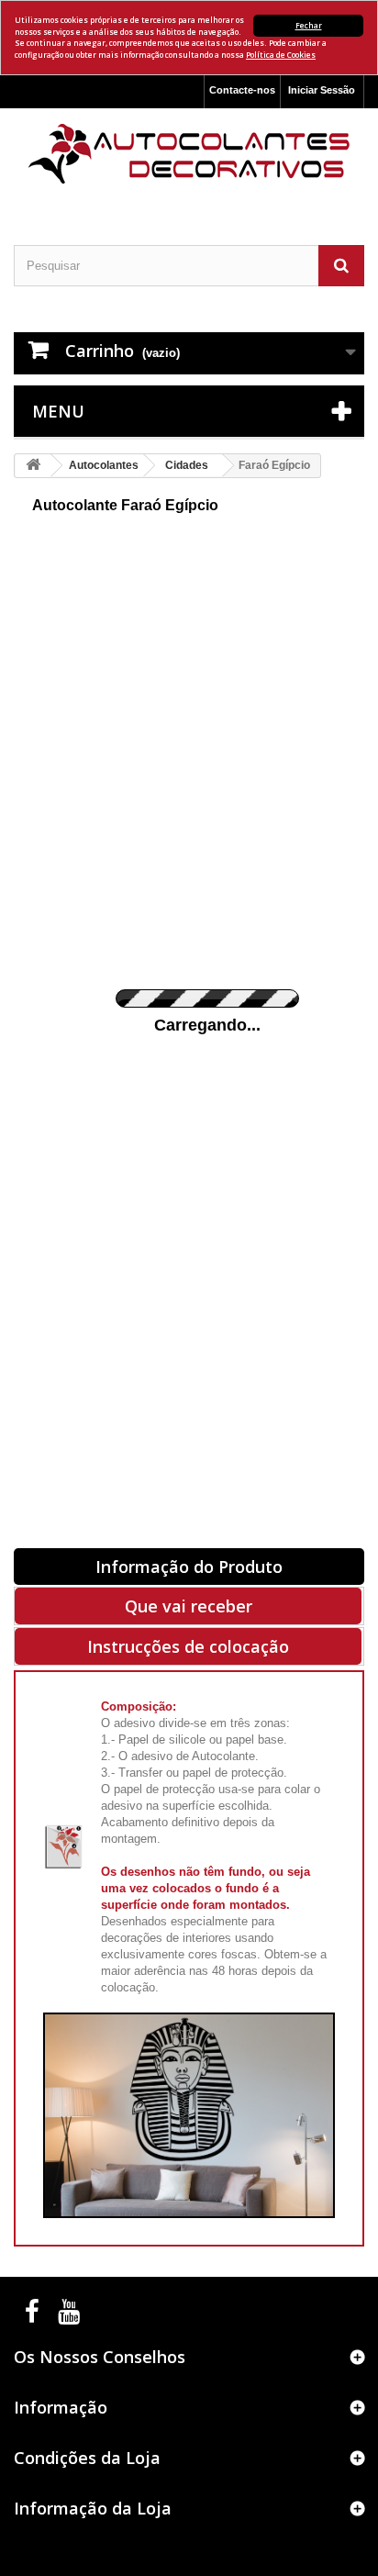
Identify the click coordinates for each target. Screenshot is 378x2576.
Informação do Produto (189, 1567)
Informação (61, 2407)
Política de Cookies (281, 55)
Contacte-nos (242, 90)
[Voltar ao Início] (33, 466)
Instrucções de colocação (188, 1646)
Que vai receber (189, 1606)
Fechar (309, 25)
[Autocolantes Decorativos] (189, 154)
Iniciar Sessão (322, 90)
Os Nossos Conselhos (100, 2357)
